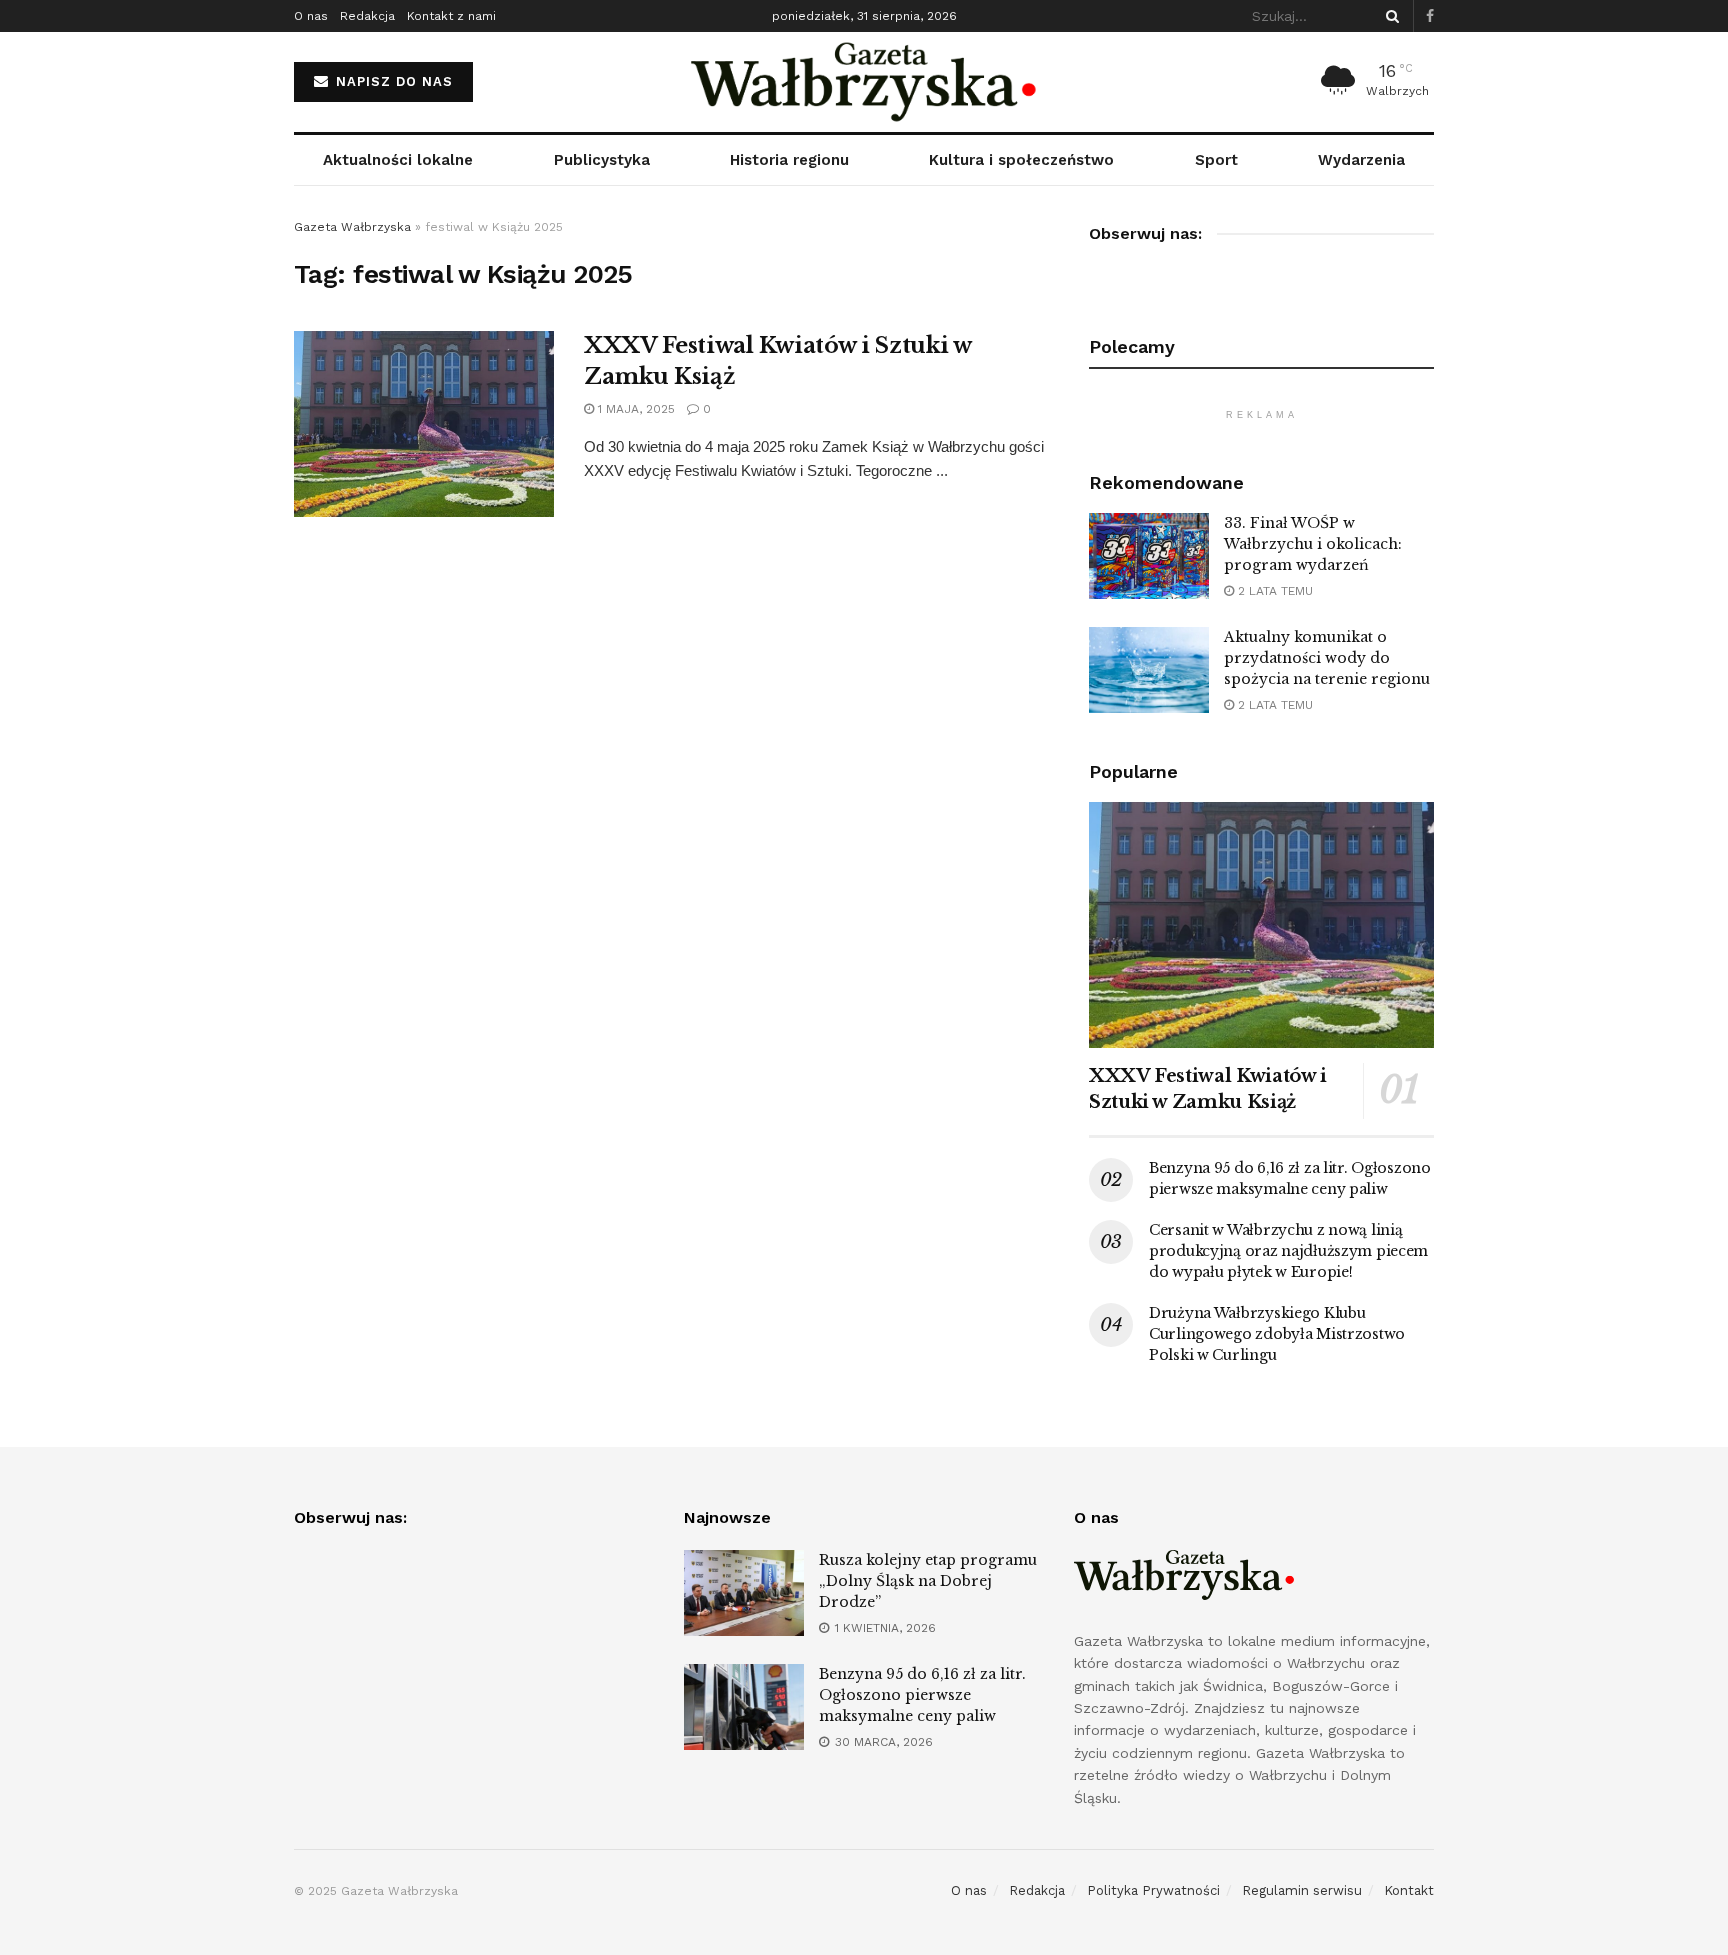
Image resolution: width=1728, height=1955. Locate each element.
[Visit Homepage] (864, 82)
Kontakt (1409, 1890)
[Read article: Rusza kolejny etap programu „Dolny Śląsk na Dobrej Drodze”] (744, 1593)
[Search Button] (1389, 16)
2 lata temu (1273, 591)
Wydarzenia (1361, 160)
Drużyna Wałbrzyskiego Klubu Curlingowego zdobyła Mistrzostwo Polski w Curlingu (1277, 1334)
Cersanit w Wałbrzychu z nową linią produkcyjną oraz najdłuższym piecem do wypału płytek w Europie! (1288, 1251)
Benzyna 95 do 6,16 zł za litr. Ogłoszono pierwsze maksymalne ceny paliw (922, 1695)
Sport (1216, 160)
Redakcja (367, 16)
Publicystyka (602, 160)
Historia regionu (789, 160)
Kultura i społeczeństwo (1021, 160)
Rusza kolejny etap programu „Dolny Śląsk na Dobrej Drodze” (928, 1581)
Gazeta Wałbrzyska (352, 227)
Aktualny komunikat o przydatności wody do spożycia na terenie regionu (1327, 658)
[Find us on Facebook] (1430, 16)
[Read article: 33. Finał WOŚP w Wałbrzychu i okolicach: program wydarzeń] (1149, 556)
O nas (311, 16)
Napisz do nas (392, 81)
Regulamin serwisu (1302, 1890)
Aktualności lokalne (398, 160)
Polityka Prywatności (1153, 1890)
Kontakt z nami (451, 16)
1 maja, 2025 (634, 409)
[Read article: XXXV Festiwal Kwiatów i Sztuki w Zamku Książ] (424, 424)
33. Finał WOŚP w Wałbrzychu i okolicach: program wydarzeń (1313, 544)
